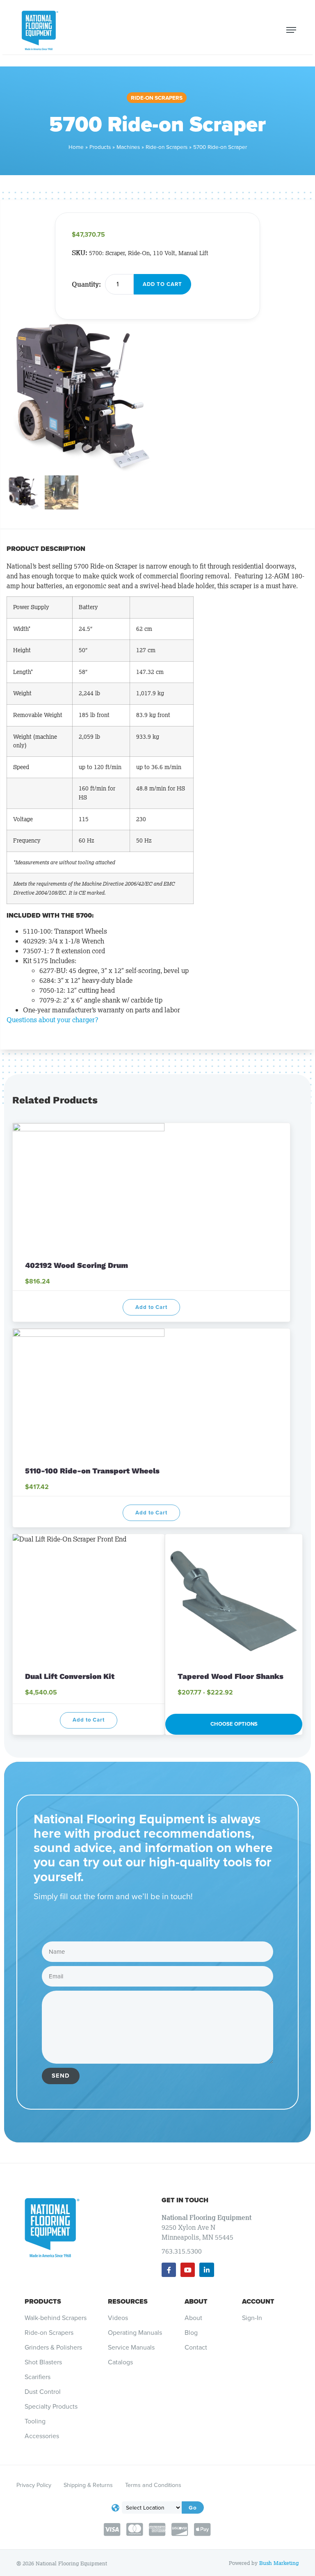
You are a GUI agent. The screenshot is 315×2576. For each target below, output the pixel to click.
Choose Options (234, 1724)
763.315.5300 (182, 2251)
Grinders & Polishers (53, 2348)
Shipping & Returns (88, 2485)
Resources (128, 2301)
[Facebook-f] (169, 2270)
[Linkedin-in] (207, 2270)
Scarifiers (38, 2377)
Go (193, 2507)
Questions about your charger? (52, 1020)
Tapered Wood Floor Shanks (231, 1676)
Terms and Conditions (153, 2485)
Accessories (42, 2436)
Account (258, 2301)
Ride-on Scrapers (157, 98)
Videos (118, 2318)
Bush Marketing (279, 2563)
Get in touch (185, 2200)
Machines (128, 147)
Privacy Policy (34, 2485)
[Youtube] (188, 2270)
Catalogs (120, 2362)
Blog (191, 2333)
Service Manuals (131, 2348)
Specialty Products (51, 2407)
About (196, 2301)
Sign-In (252, 2318)
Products (100, 147)
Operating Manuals (135, 2333)
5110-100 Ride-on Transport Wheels (92, 1471)
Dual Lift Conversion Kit (70, 1676)
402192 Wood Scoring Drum (78, 1265)
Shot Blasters (43, 2362)
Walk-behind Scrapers (56, 2318)
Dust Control (43, 2392)
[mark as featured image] (24, 494)
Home (76, 147)
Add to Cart (162, 284)
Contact (196, 2348)
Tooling (35, 2421)
